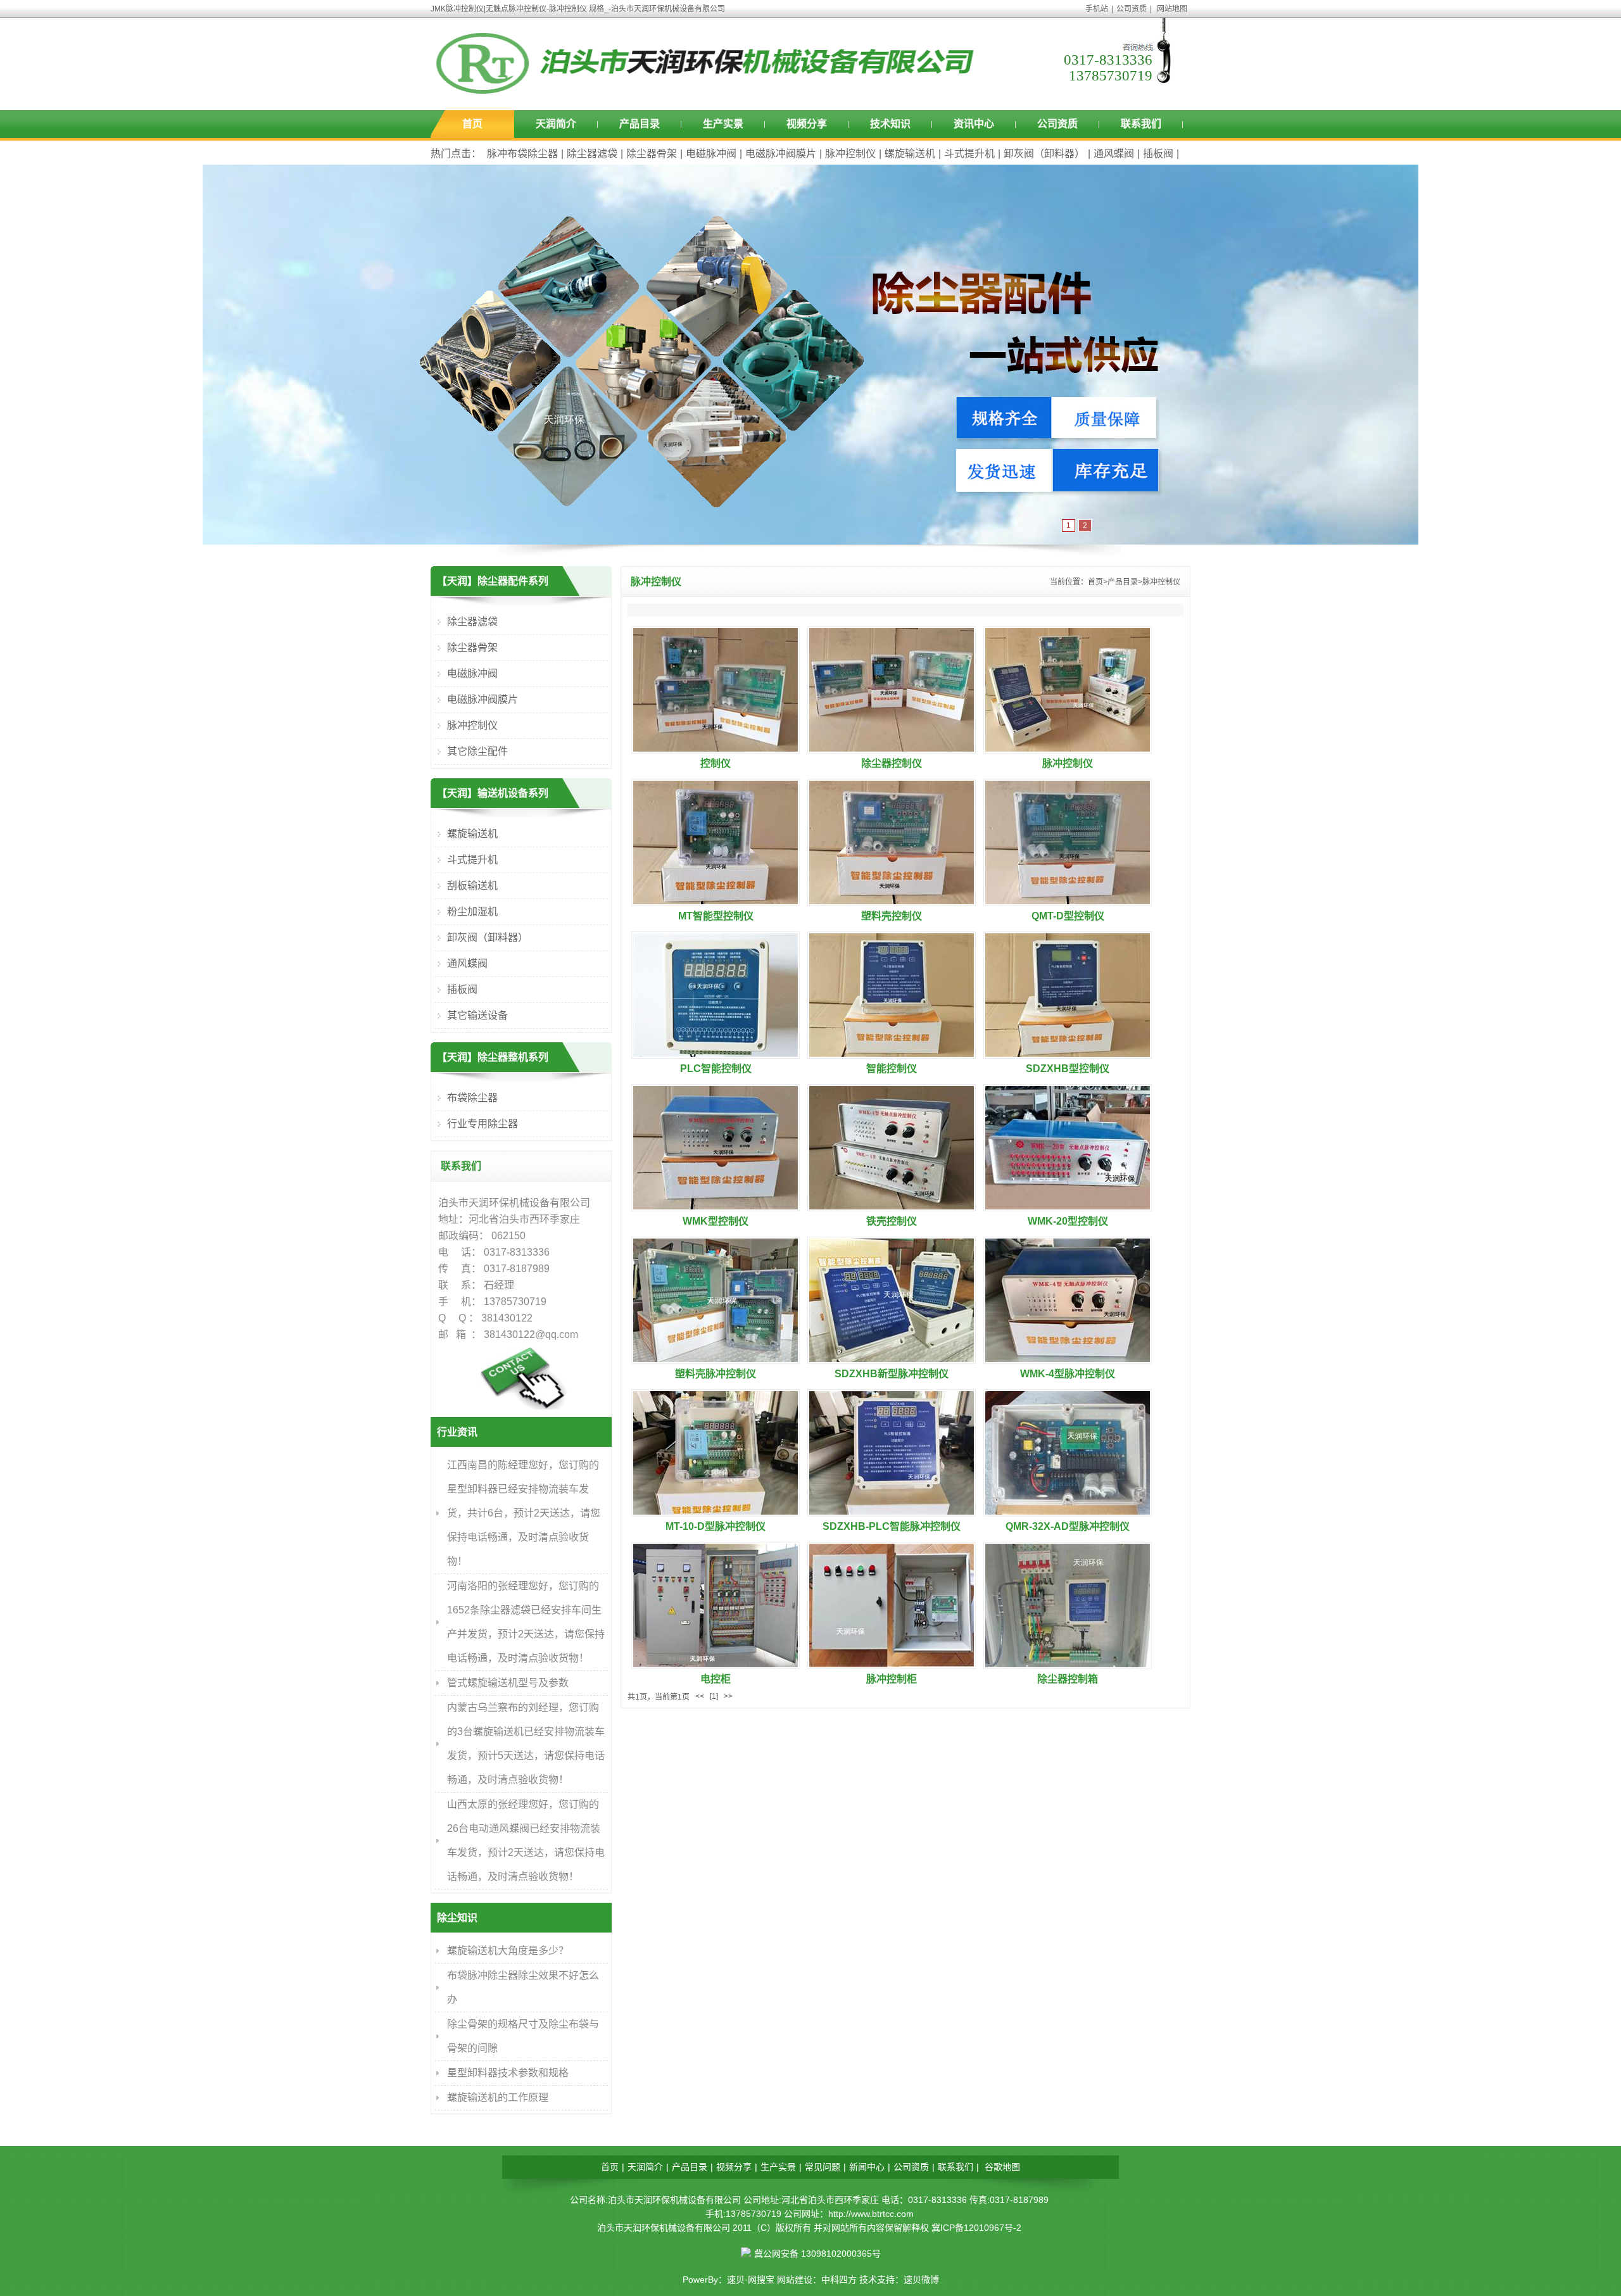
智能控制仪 (892, 1069)
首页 (472, 124)
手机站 (1097, 9)
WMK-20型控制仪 (1068, 1221)
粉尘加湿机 (472, 911)
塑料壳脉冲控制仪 (716, 1374)
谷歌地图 (1002, 2167)
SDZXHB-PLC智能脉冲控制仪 (892, 1526)
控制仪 (716, 763)
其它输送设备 (477, 1015)
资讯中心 (974, 124)
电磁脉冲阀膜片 (781, 154)
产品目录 (640, 124)
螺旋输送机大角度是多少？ (508, 1951)
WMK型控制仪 (716, 1221)
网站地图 (1172, 9)
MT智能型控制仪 (716, 916)
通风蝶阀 (1114, 154)
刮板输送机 (472, 886)
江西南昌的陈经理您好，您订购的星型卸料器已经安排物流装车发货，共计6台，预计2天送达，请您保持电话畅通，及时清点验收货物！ (524, 1513)
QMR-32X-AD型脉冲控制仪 (1068, 1526)
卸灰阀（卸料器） (1044, 154)
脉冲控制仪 (850, 154)
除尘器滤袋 (592, 154)
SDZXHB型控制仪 (1068, 1069)
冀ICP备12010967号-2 (976, 2228)
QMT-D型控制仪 (1068, 916)
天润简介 (556, 124)
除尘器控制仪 (892, 763)
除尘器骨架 (652, 154)
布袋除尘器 (472, 1098)
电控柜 (716, 1679)
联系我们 (1141, 124)
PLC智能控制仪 (716, 1069)
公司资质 (1132, 9)
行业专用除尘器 (483, 1124)
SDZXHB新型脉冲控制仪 (892, 1374)
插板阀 (1158, 154)
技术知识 (890, 124)
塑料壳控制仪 (892, 916)
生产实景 (723, 124)
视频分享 (807, 124)
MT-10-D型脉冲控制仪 (716, 1526)
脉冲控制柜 (892, 1679)
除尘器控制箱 (1068, 1679)
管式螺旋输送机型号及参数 (508, 1683)
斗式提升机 (969, 154)
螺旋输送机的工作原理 (498, 2097)
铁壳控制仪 (892, 1221)
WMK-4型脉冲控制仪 (1068, 1374)
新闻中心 (867, 2167)
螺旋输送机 (910, 154)
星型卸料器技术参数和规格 (508, 2073)
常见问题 (823, 2167)
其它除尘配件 (477, 751)
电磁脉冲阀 (711, 154)
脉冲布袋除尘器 (522, 154)
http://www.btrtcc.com (871, 2214)
